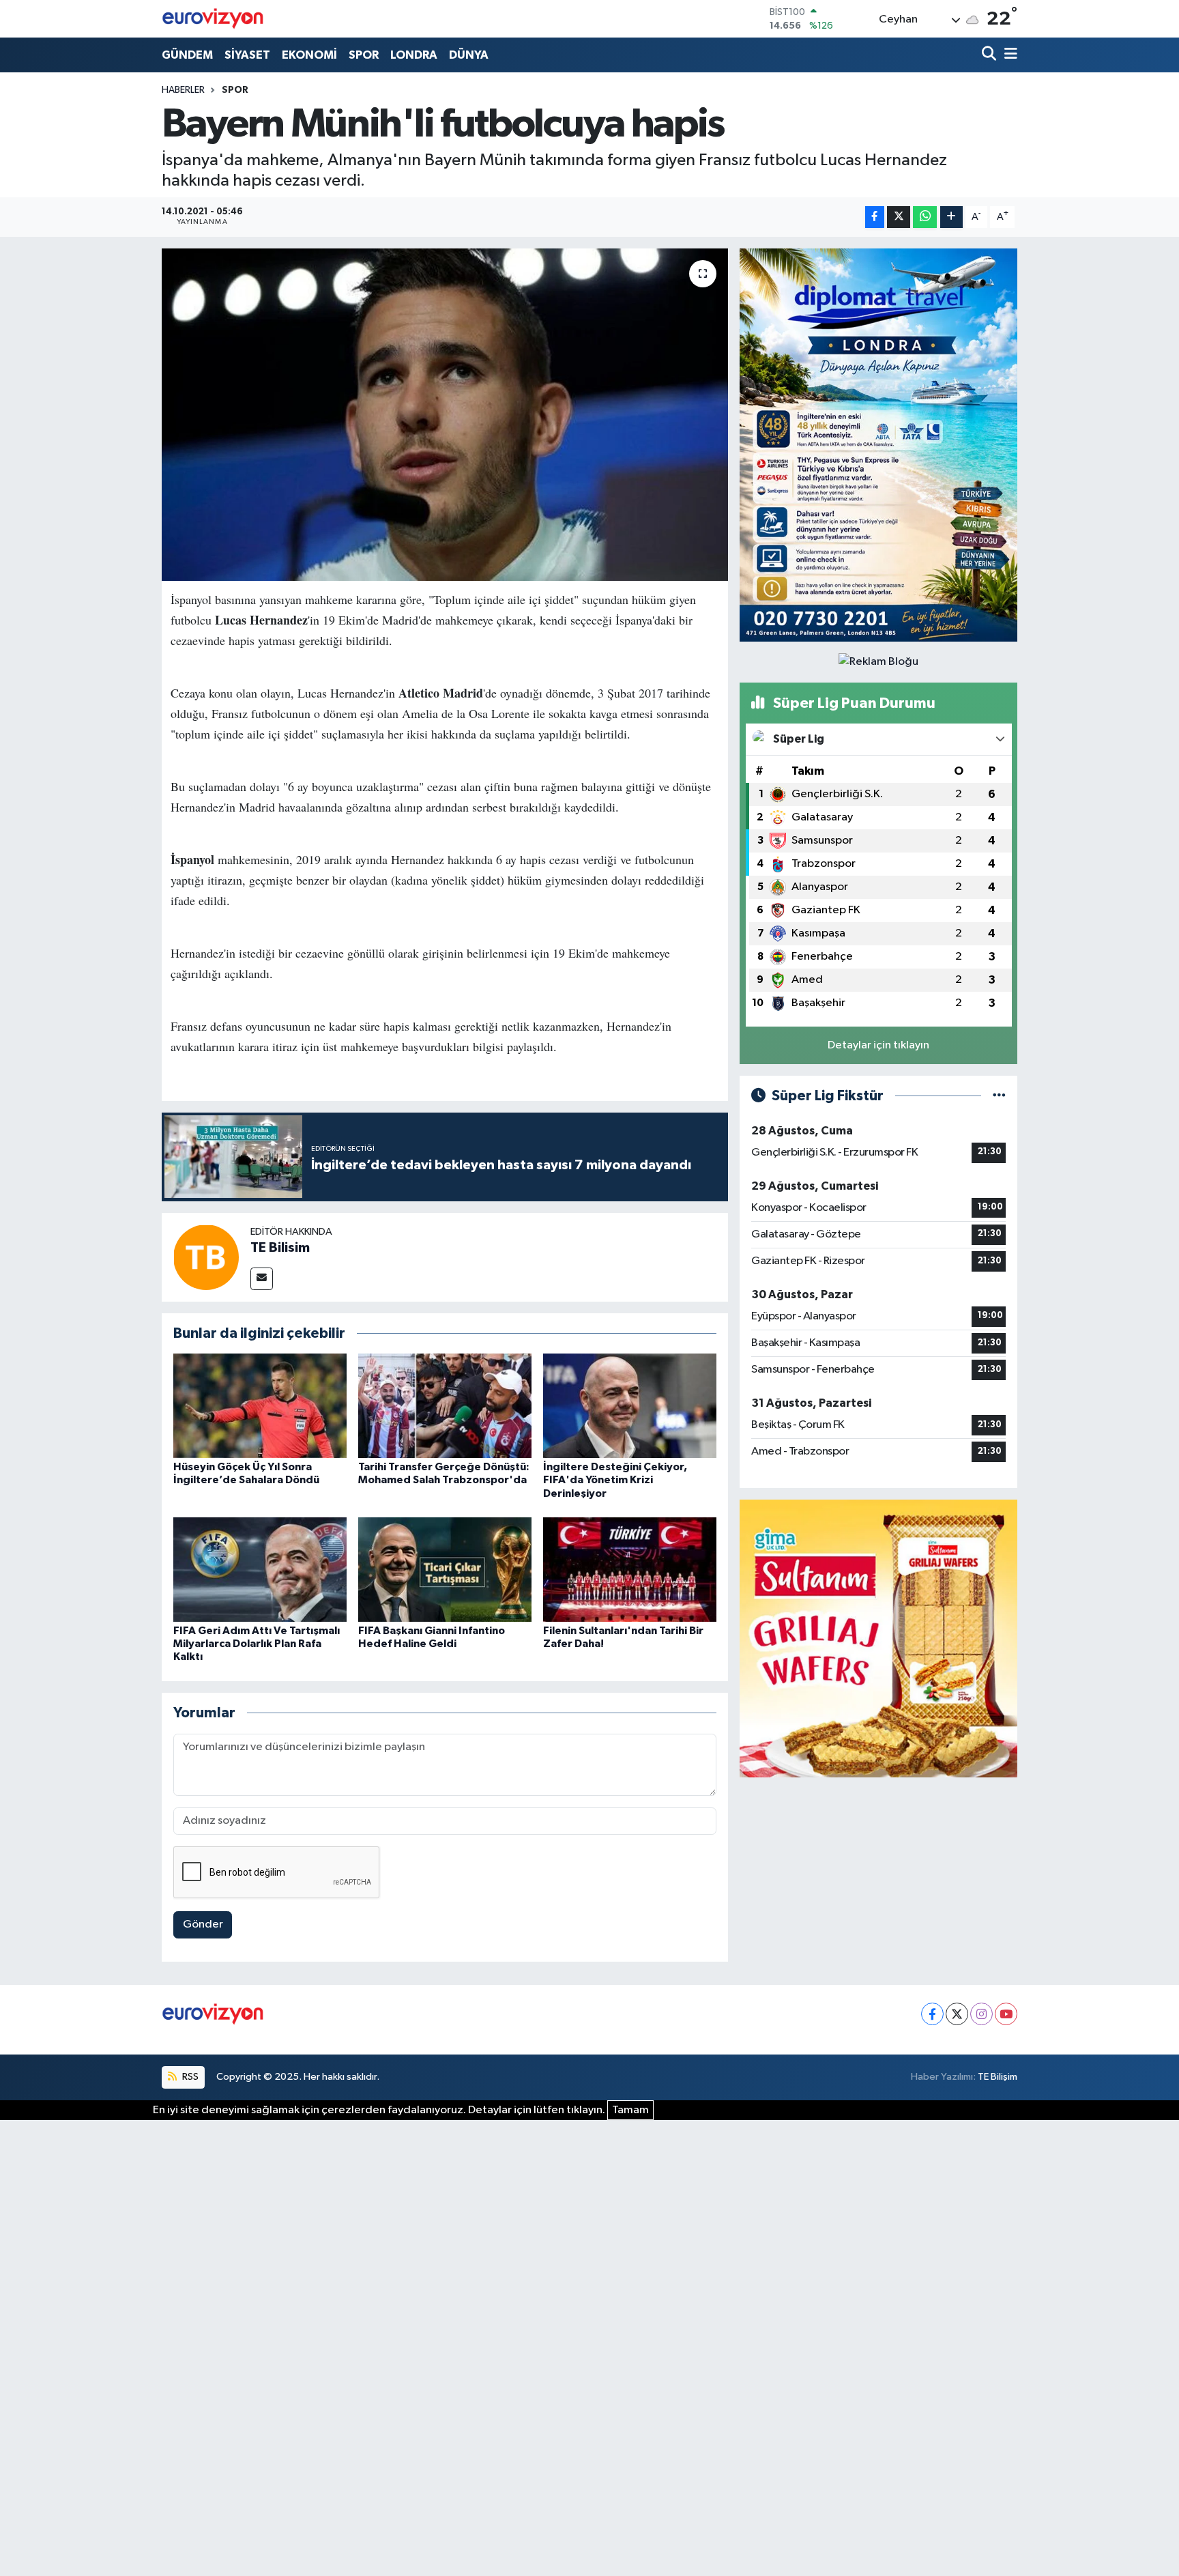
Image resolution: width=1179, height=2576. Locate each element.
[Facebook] (932, 2014)
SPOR (364, 55)
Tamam (630, 2110)
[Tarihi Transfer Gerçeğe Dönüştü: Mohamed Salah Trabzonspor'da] (445, 1406)
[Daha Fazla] (951, 217)
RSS (189, 2077)
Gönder (203, 1924)
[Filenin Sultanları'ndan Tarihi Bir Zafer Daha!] (630, 1570)
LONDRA (414, 55)
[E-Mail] (262, 1279)
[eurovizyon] (213, 18)
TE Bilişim (998, 2077)
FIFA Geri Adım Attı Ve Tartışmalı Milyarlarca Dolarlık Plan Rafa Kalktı (257, 1644)
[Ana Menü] (1008, 55)
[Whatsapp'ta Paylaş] (925, 217)
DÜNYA (469, 55)
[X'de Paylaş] (899, 217)
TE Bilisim (280, 1248)
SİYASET (247, 55)
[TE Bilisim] (206, 1257)
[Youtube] (1006, 2014)
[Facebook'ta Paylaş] (875, 217)
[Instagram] (981, 2014)
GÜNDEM (187, 55)
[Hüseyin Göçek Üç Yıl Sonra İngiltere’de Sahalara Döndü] (260, 1406)
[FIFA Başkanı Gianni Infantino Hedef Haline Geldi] (445, 1570)
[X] (957, 2014)
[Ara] (990, 55)
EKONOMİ (309, 55)
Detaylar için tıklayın (878, 1045)
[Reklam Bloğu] (878, 445)
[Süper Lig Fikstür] (999, 1096)
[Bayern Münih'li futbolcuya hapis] (445, 415)
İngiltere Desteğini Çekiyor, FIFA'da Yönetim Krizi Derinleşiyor (615, 1480)
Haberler (183, 90)
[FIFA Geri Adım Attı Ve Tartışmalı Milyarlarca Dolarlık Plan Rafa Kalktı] (260, 1570)
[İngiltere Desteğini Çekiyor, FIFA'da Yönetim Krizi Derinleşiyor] (630, 1406)
